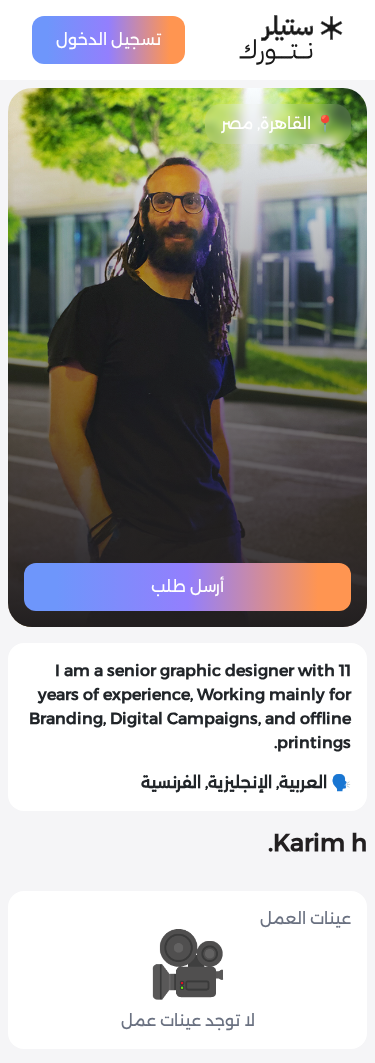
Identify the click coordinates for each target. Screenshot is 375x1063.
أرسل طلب (187, 586)
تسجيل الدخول (108, 39)
